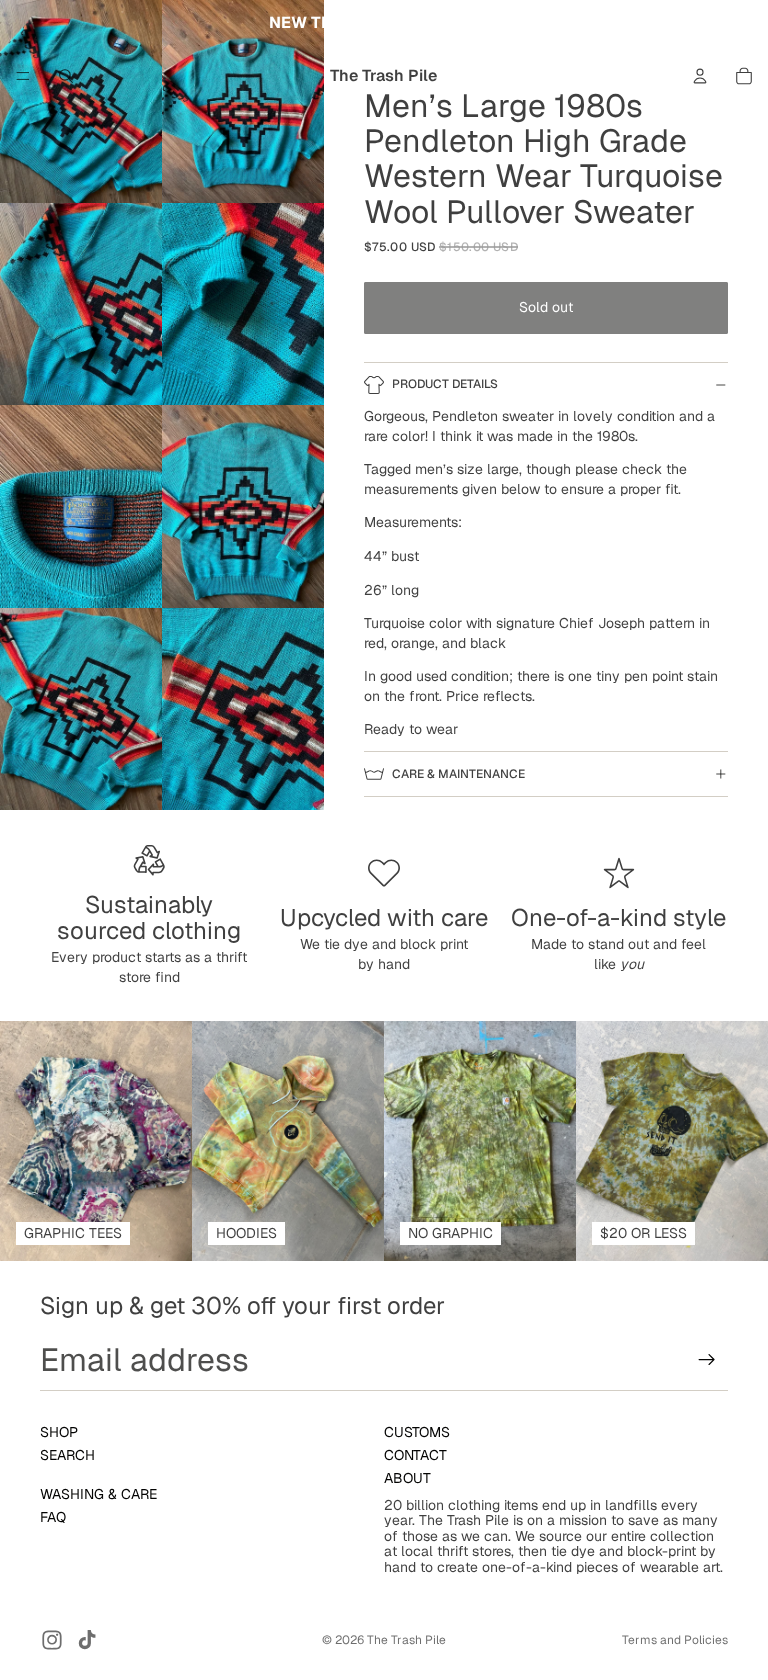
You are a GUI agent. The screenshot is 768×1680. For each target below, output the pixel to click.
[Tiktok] (87, 1640)
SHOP (59, 1432)
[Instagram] (52, 1640)
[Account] (700, 76)
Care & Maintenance (458, 774)
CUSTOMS (417, 1432)
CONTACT (415, 1455)
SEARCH (67, 1455)
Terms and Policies (675, 1640)
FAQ (53, 1517)
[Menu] (23, 76)
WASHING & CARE (98, 1494)
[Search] (66, 76)
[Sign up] (707, 1360)
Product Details (445, 384)
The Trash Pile (406, 1640)
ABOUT (407, 1479)
